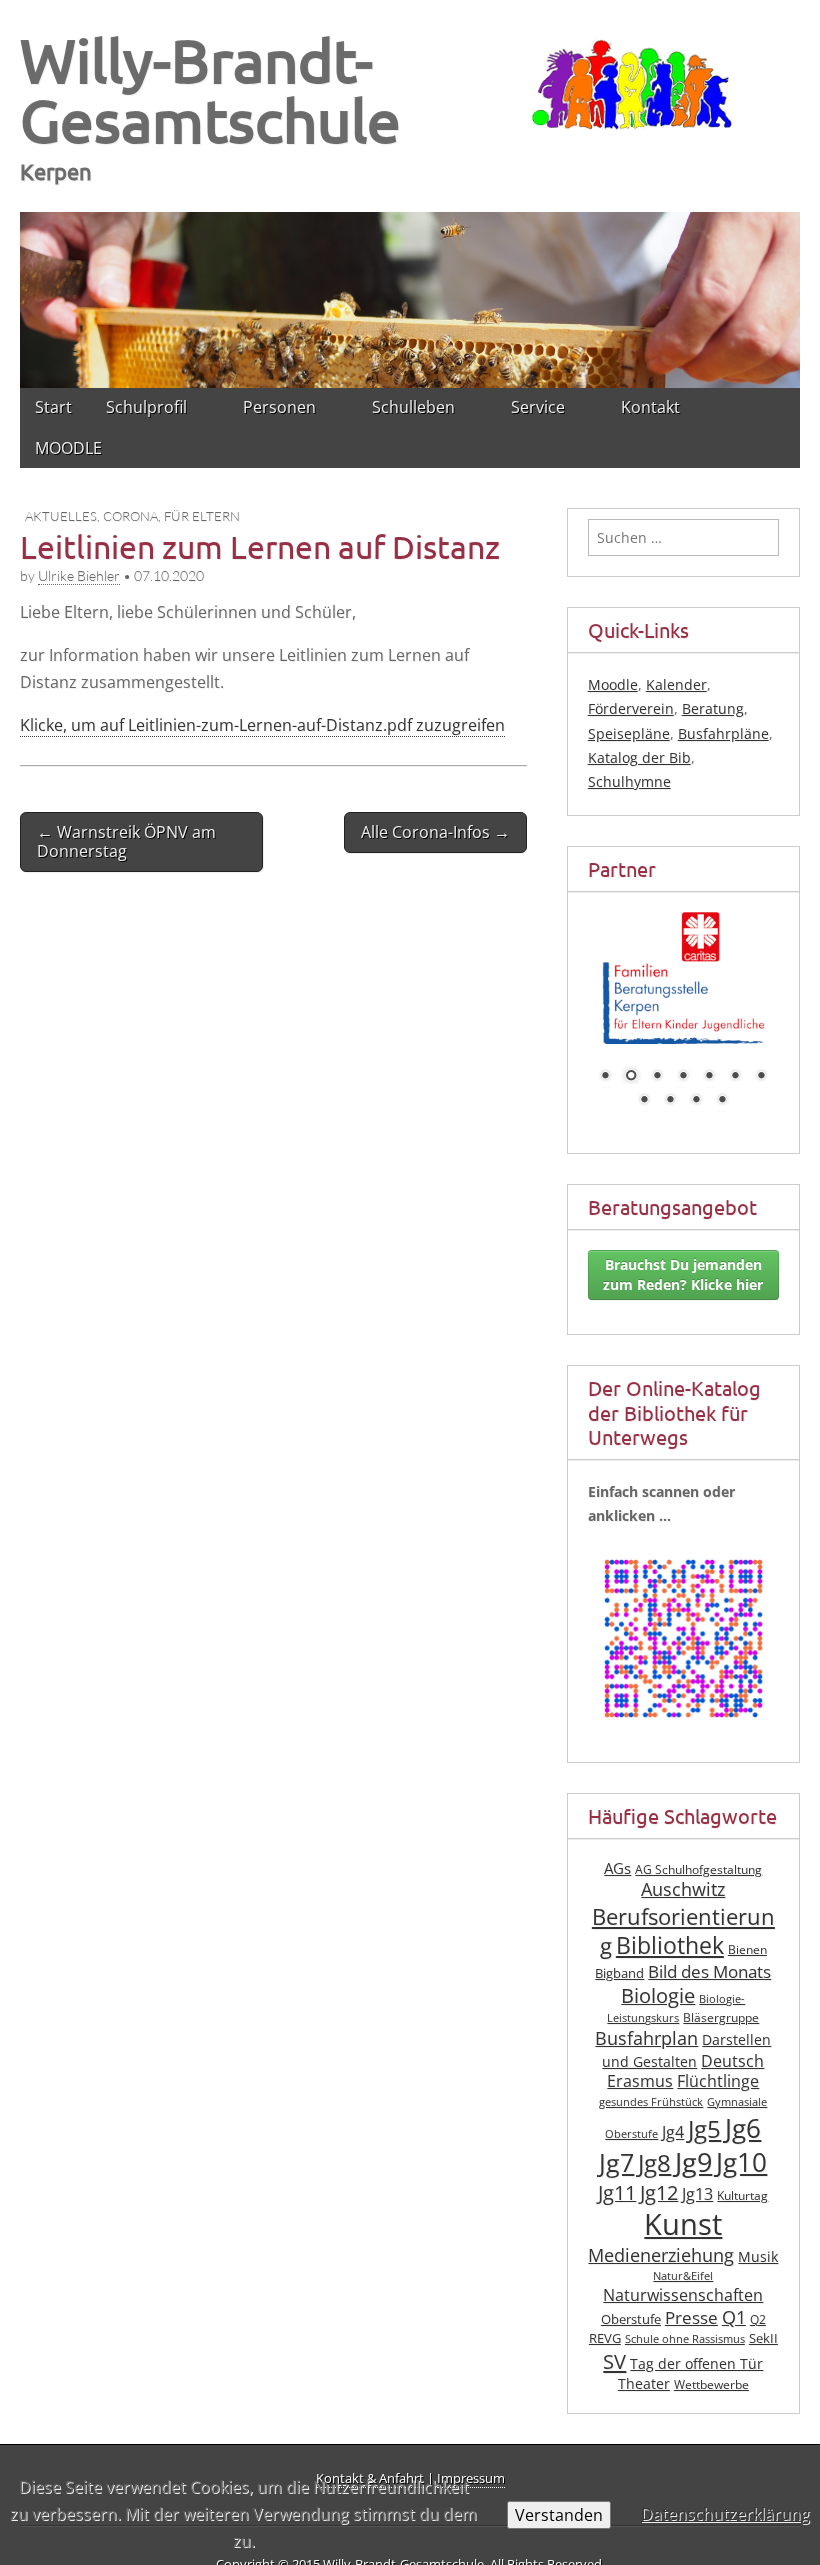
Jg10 (741, 2162)
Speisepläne (629, 733)
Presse (691, 2317)
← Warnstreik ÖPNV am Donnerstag (126, 841)
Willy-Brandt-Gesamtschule (210, 89)
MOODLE (68, 448)
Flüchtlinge (718, 2081)
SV (614, 2361)
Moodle (613, 684)
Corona (130, 516)
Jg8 (654, 2163)
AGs (617, 1868)
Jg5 (704, 2128)
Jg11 (617, 2192)
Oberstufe (631, 2319)
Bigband (619, 1973)
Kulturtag (742, 2195)
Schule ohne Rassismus (685, 2339)
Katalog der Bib (639, 757)
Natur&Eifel (683, 2276)
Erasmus (640, 2081)
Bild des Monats (709, 1971)
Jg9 (693, 2162)
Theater (644, 2383)
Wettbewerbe (711, 2384)
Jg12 (659, 2192)
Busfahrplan (646, 2038)
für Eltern (202, 516)
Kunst (683, 2224)
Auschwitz (683, 1889)
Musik (758, 2256)
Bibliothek (670, 1945)
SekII (763, 2338)
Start (53, 407)
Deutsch (732, 2061)
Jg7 (616, 2162)
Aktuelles (61, 516)
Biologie (658, 1995)
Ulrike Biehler (79, 575)
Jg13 (697, 2194)
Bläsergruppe (721, 2017)
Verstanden (559, 2515)
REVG (605, 2338)
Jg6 (743, 2128)
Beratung (713, 708)
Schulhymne (629, 781)
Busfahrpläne (723, 733)
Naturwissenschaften (683, 2295)
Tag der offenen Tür (696, 2363)
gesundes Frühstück (651, 2102)
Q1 (734, 2317)
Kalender (676, 684)
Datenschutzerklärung (725, 2514)
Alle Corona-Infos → (435, 832)
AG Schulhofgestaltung (698, 1869)
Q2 (758, 2319)
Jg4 (673, 2132)
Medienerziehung (661, 2255)
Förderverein (631, 708)
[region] (410, 300)
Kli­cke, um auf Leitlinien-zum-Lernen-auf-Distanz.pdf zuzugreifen (262, 725)
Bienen (747, 1949)
